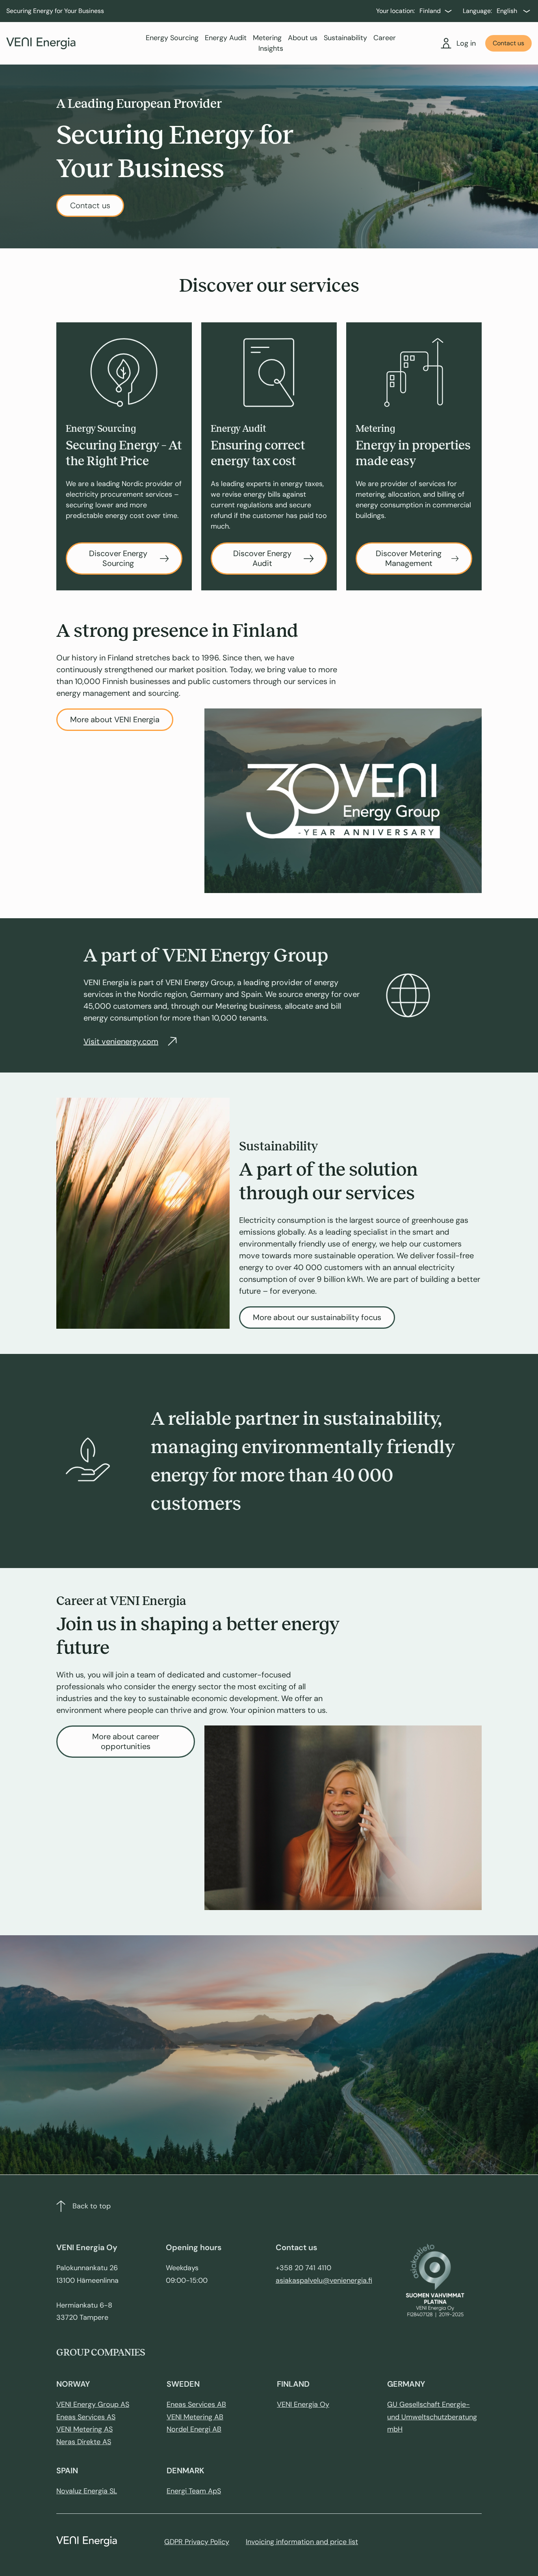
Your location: (395, 11)
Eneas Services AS (86, 2417)
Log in (466, 43)
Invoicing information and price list (302, 2542)
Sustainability (345, 38)
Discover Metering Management (409, 558)
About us (303, 38)
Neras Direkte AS (84, 2442)
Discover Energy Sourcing (118, 558)
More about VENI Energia (115, 719)
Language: (477, 11)
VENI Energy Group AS (93, 2404)
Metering (267, 38)
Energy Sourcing (172, 38)
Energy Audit (226, 38)
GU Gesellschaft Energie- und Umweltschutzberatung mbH (432, 2417)
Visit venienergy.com (121, 1041)
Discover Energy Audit (262, 558)
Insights (271, 48)
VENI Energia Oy (303, 2404)
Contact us (508, 43)
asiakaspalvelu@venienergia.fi (324, 2280)
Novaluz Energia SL (87, 2491)
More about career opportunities (126, 1741)
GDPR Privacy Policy (197, 2542)
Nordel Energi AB (194, 2429)
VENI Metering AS (84, 2429)
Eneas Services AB (196, 2404)
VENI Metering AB (195, 2417)
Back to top (92, 2206)
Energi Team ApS (194, 2491)
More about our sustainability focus (317, 1317)
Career (385, 38)
